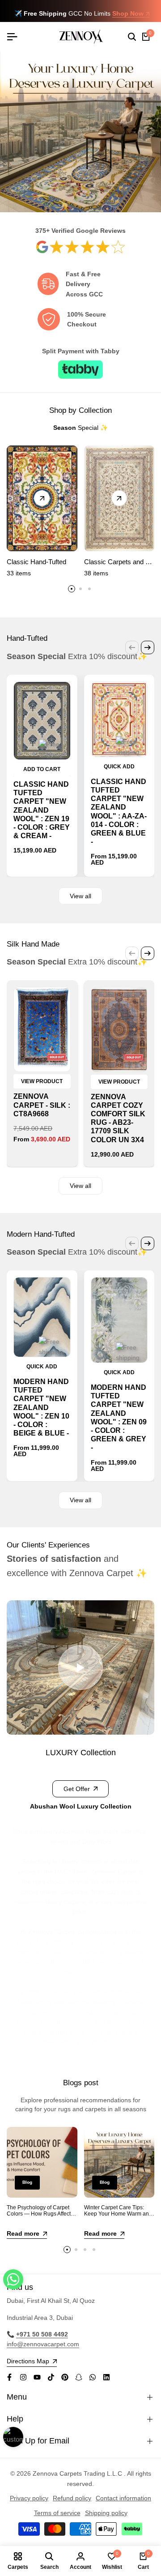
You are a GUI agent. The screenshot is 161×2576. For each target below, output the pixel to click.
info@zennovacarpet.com (43, 2344)
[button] (13, 2279)
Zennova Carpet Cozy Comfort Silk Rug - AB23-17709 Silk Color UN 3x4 (118, 1118)
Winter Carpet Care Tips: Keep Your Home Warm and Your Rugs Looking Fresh (118, 2214)
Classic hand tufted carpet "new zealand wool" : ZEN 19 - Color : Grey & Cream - (42, 810)
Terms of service (57, 2513)
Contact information (123, 2498)
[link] (80, 246)
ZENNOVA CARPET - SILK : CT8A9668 (42, 1105)
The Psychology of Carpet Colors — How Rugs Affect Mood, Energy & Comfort (39, 2214)
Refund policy (72, 2498)
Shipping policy (106, 2513)
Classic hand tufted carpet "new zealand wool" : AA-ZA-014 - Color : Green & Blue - (119, 812)
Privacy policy (29, 2498)
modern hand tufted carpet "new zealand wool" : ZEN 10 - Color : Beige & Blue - (41, 1407)
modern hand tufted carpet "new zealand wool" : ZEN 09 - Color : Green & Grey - (119, 1417)
